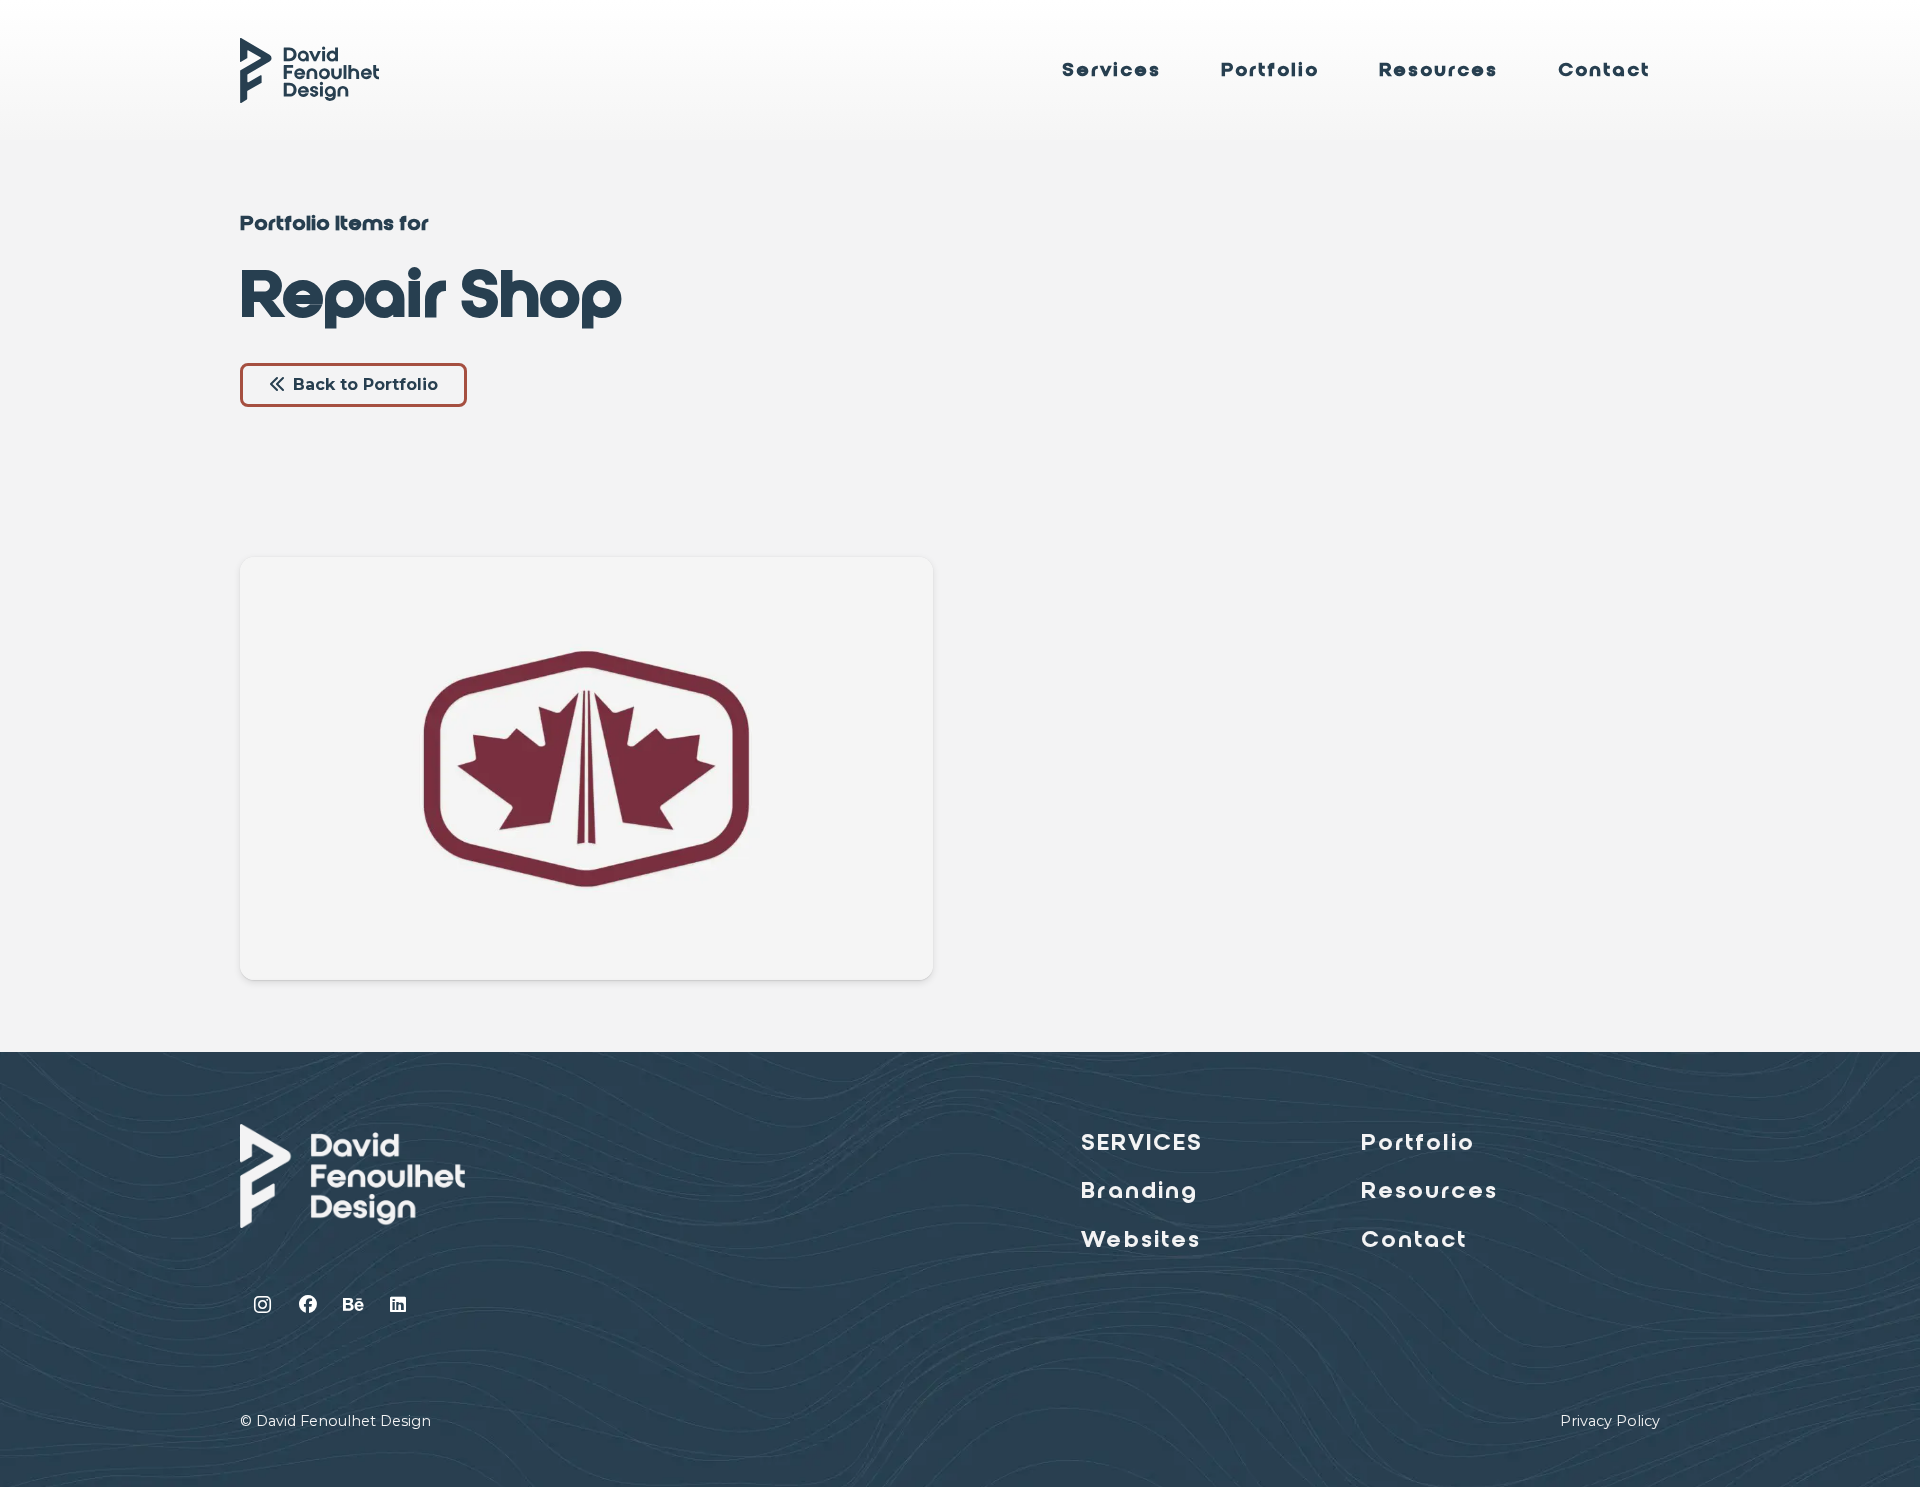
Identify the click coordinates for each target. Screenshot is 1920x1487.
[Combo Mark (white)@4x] (352, 1176)
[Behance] (352, 1304)
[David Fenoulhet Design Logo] (309, 70)
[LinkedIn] (397, 1304)
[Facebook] (307, 1304)
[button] (1176, 70)
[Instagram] (262, 1304)
